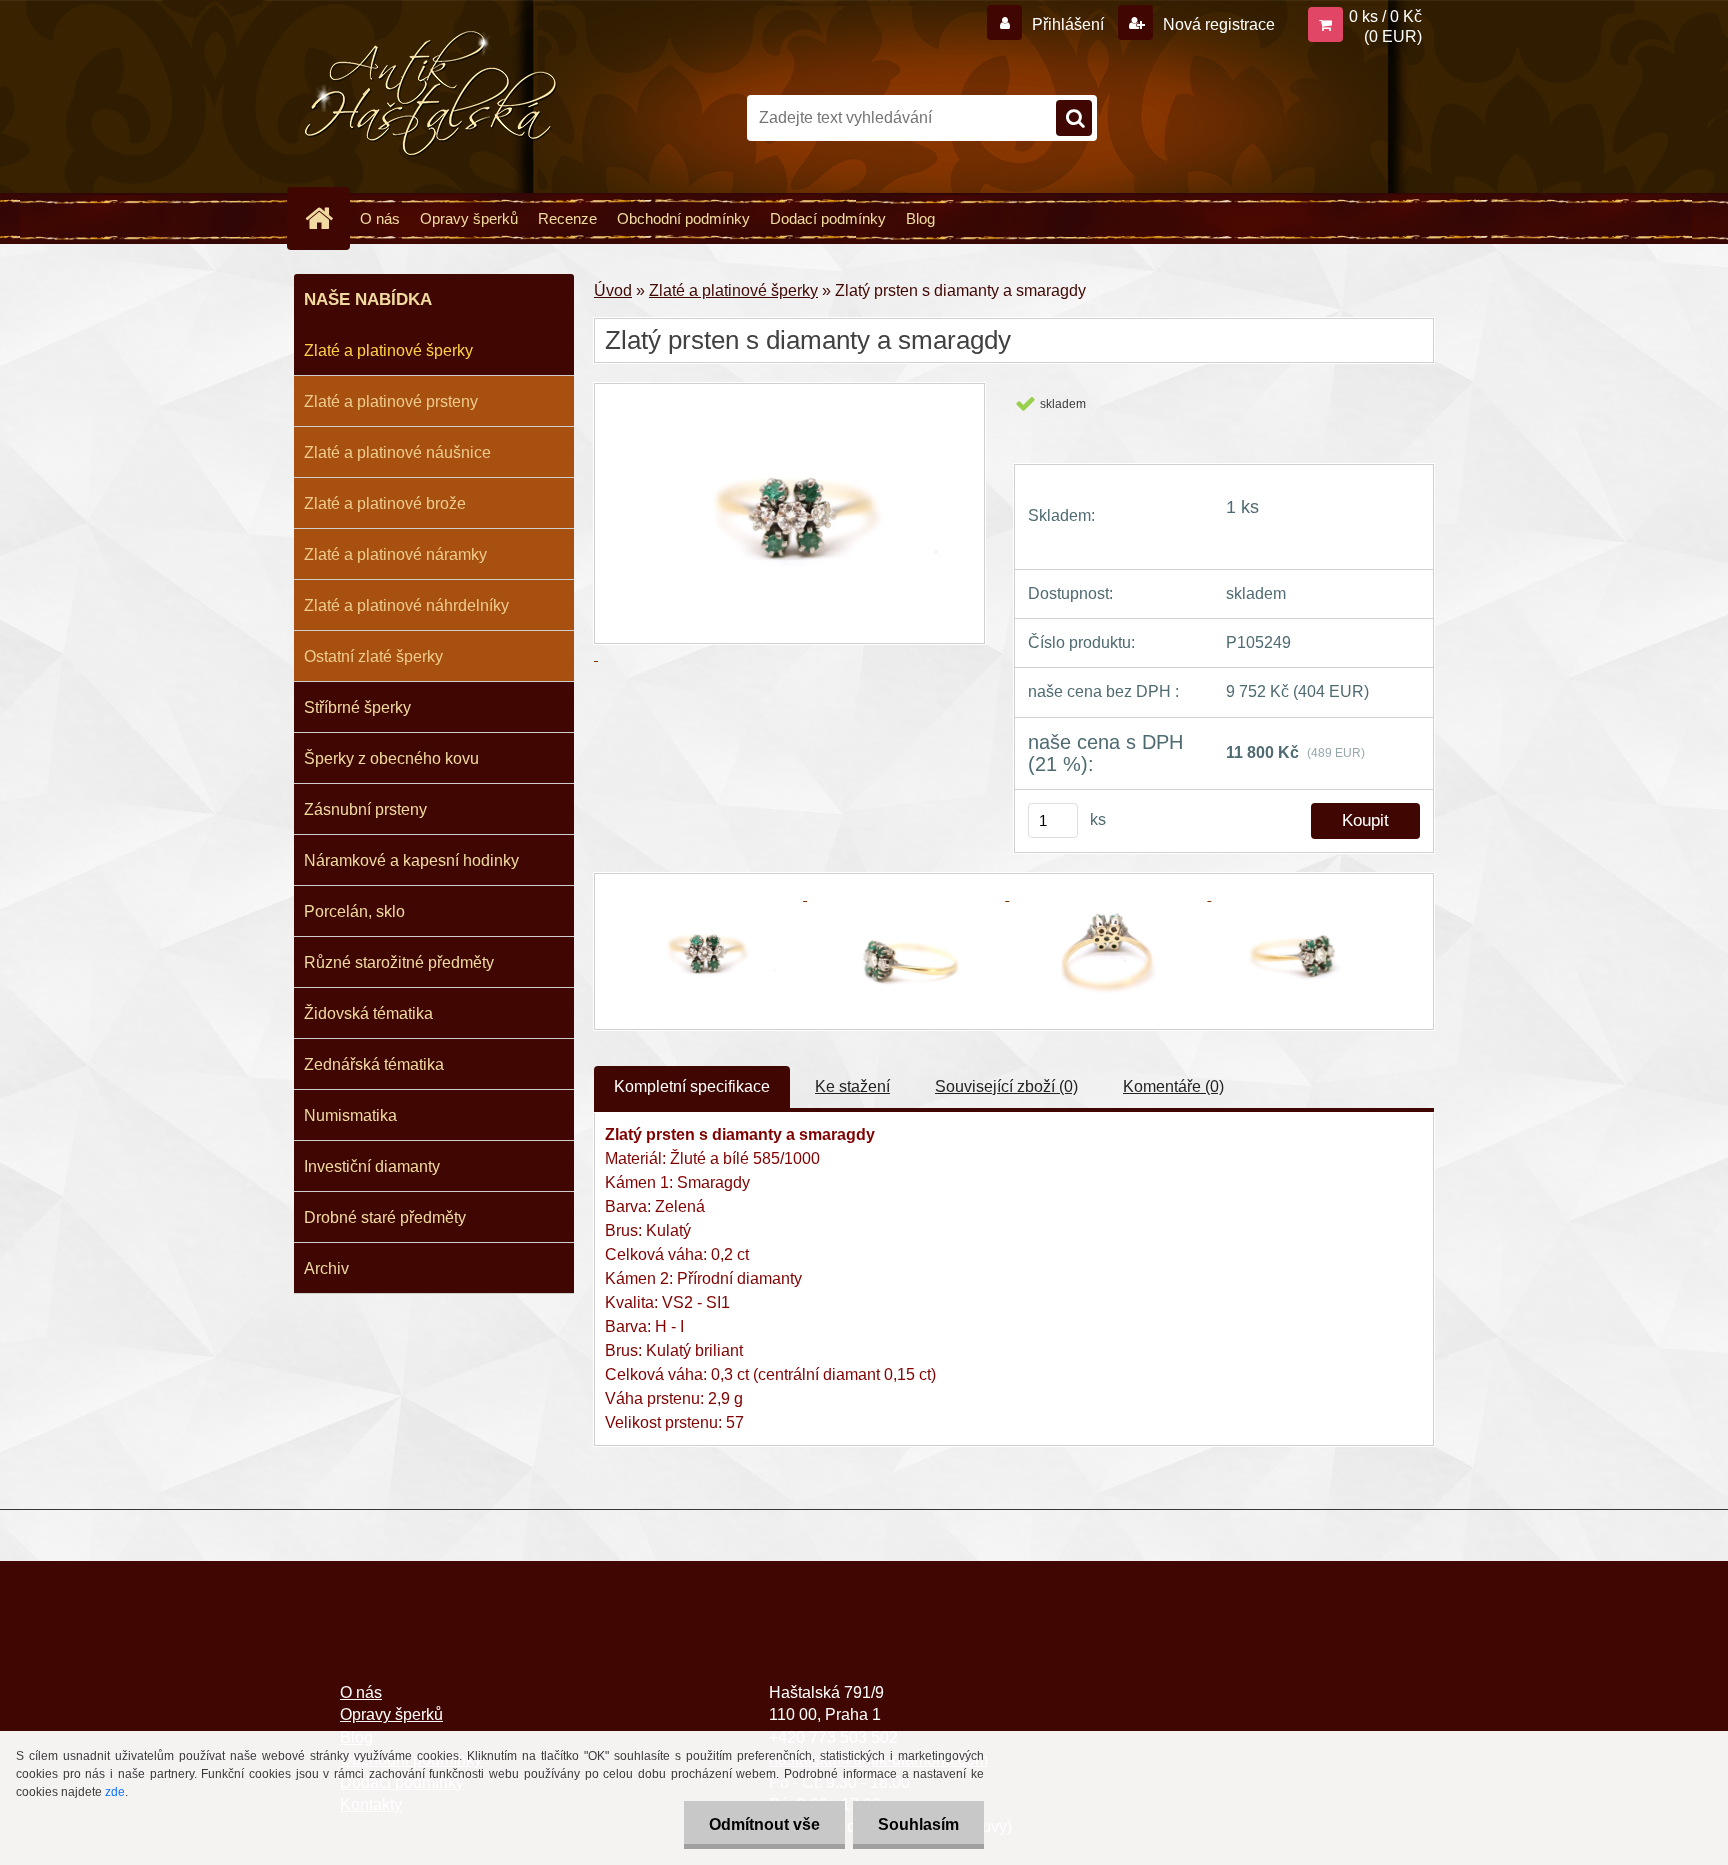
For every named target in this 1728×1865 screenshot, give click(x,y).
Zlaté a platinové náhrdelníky (406, 605)
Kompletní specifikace (692, 1086)
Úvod (613, 290)
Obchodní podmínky (683, 218)
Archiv (326, 1268)
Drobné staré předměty (385, 1217)
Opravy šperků (469, 218)
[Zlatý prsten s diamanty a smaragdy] (706, 894)
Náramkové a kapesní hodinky (411, 860)
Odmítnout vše (764, 1824)
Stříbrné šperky (357, 707)
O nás (380, 218)
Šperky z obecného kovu (391, 758)
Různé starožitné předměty (399, 962)
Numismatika (350, 1115)
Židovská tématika (368, 1013)
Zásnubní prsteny (365, 809)
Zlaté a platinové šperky (388, 350)
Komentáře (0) (1173, 1086)
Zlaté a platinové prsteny (391, 401)
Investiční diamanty (372, 1166)
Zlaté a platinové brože (385, 503)
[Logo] (431, 94)
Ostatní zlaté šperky (373, 656)
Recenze (567, 218)
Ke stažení (852, 1086)
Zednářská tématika (374, 1064)
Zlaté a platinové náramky (395, 554)
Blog (920, 218)
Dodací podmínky (828, 218)
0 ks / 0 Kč (1385, 16)
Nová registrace (1217, 24)
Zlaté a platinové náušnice (397, 452)
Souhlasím (918, 1824)
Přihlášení (1068, 24)
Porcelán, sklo (354, 911)
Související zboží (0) (1006, 1086)
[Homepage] (327, 218)
